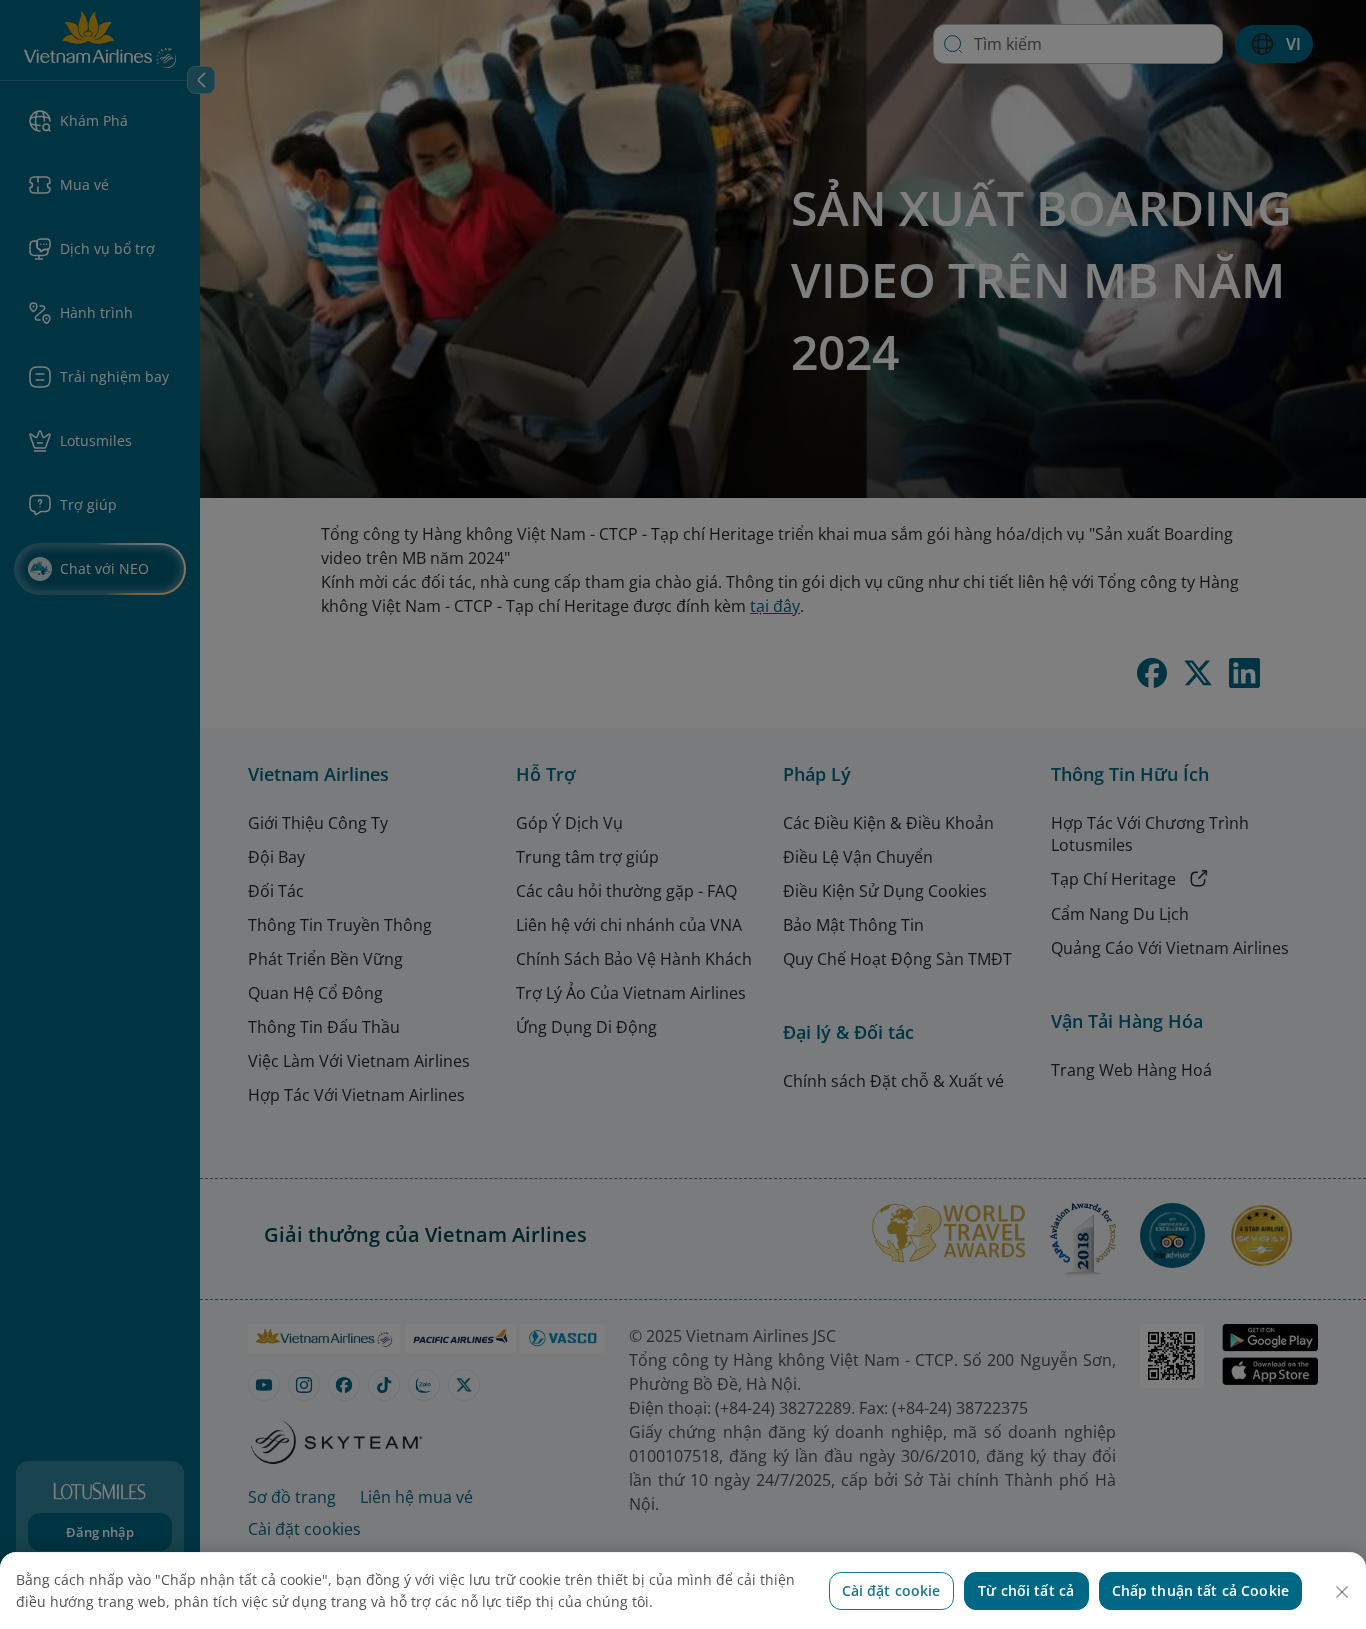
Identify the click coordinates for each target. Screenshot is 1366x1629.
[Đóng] (1342, 1592)
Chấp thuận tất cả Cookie (1200, 1590)
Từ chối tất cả (1026, 1590)
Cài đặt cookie (891, 1590)
